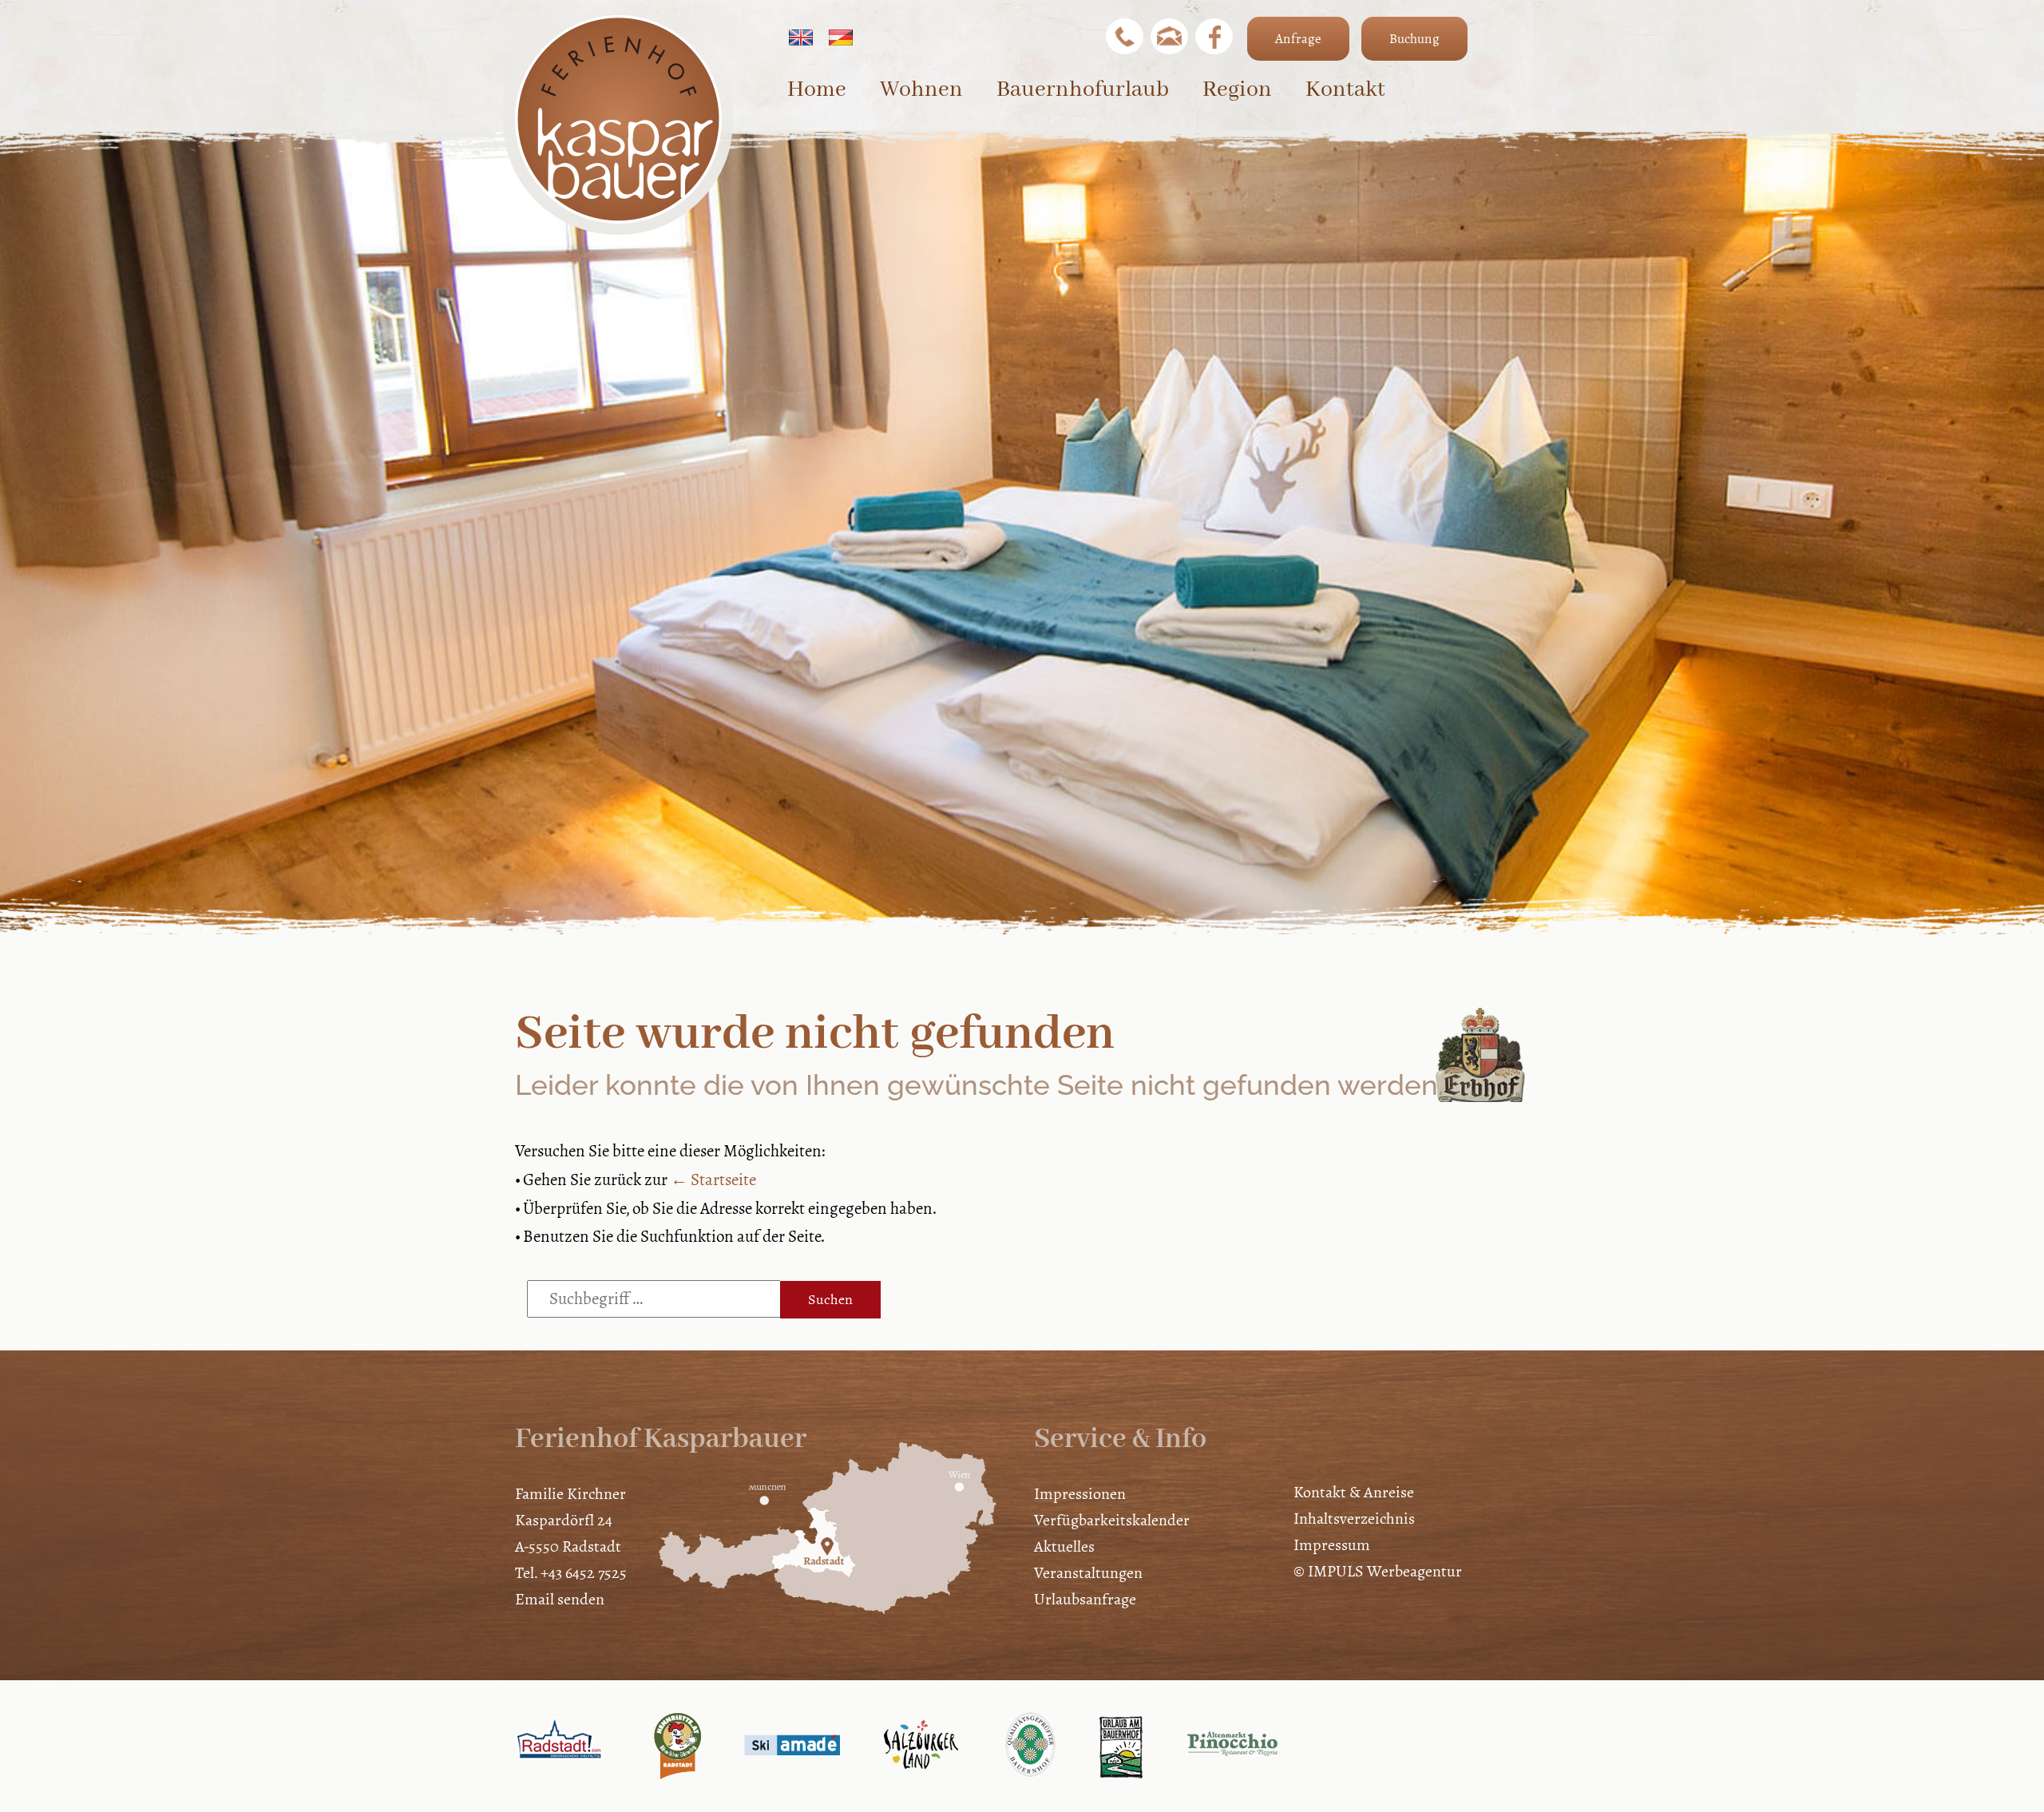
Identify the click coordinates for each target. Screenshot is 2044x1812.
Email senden (560, 1599)
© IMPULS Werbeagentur (1378, 1571)
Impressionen (1080, 1494)
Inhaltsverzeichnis (1354, 1519)
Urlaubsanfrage (1085, 1599)
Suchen (830, 1299)
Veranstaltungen (1088, 1573)
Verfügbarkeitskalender (1112, 1520)
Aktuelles (1064, 1546)
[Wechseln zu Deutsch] (841, 37)
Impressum (1332, 1545)
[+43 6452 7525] (1125, 36)
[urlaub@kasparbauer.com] (1169, 36)
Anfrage (1298, 39)
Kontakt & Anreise (1354, 1492)
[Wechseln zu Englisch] (801, 37)
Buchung (1414, 39)
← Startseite (713, 1180)
